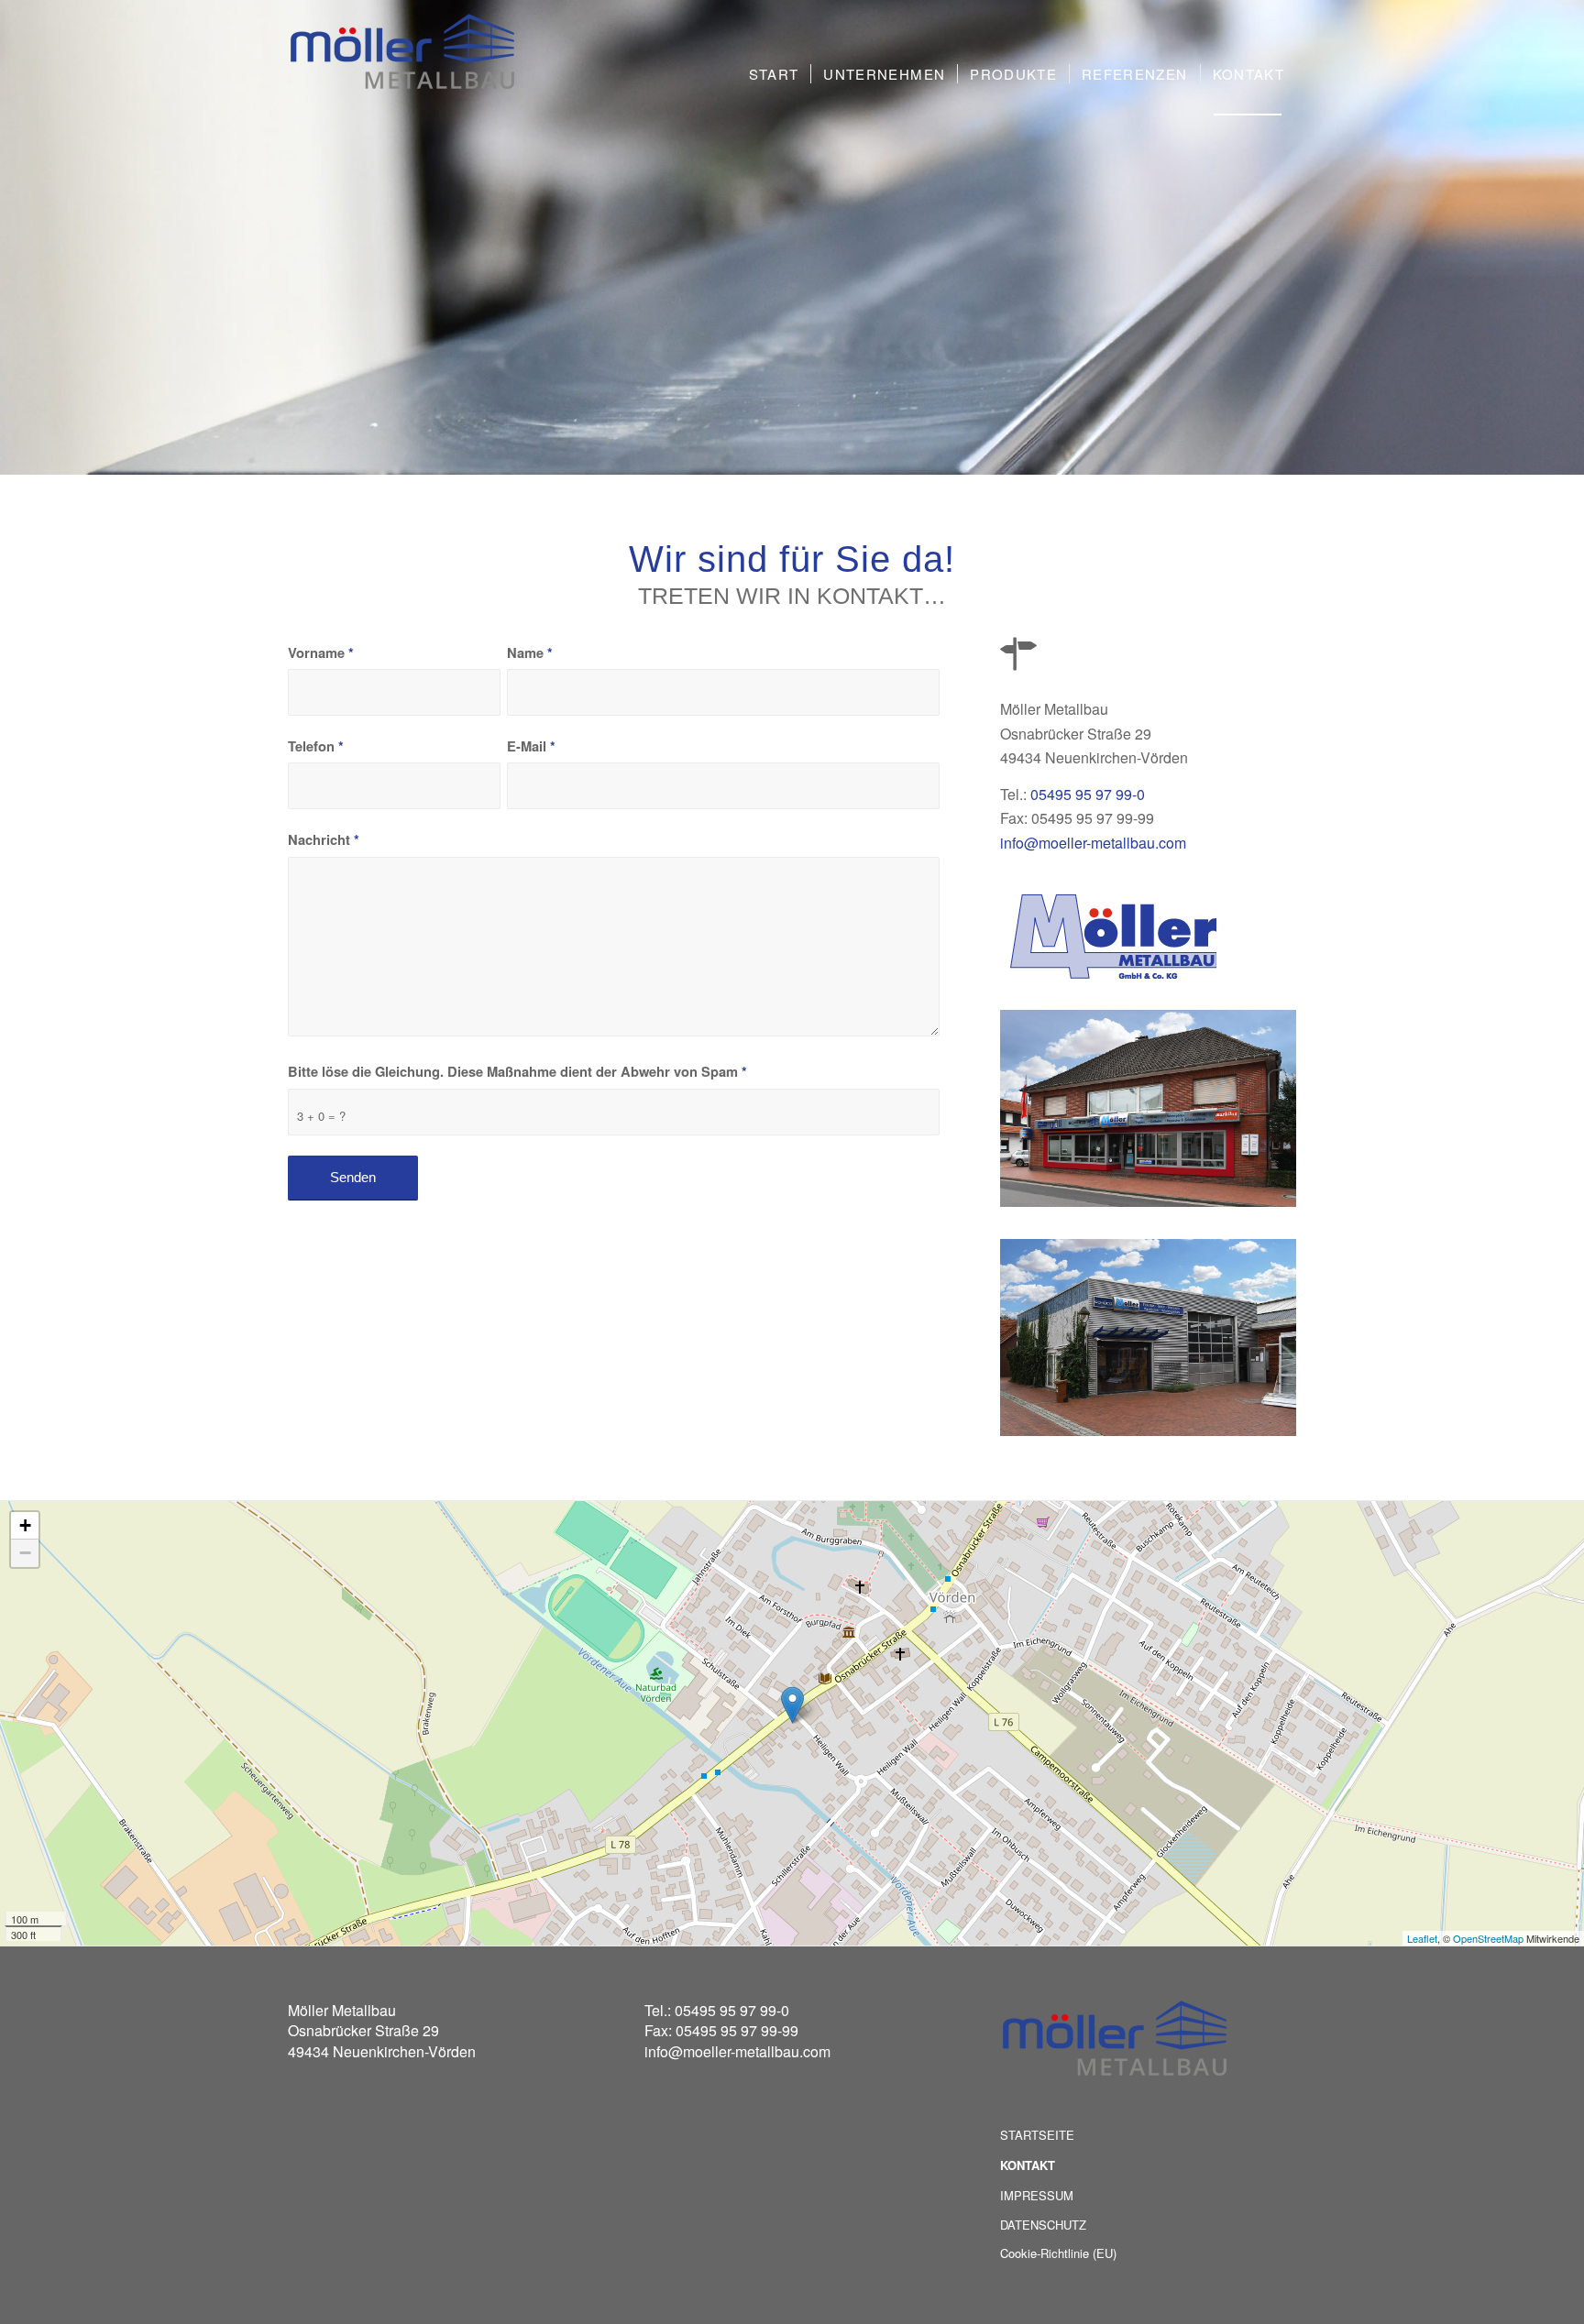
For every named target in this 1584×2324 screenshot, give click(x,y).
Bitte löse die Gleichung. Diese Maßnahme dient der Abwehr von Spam (517, 1071)
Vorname (321, 652)
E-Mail (531, 746)
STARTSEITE (1037, 2135)
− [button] (25, 1553)
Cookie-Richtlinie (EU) (1058, 2253)
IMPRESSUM (1037, 2195)
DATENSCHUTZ (1043, 2225)
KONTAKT (1028, 2165)
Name (530, 652)
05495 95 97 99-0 (1088, 794)
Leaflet (1422, 1938)
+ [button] (25, 1525)
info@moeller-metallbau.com (1093, 843)
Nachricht (324, 839)
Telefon (316, 746)
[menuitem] (774, 74)
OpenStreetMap (1488, 1938)
